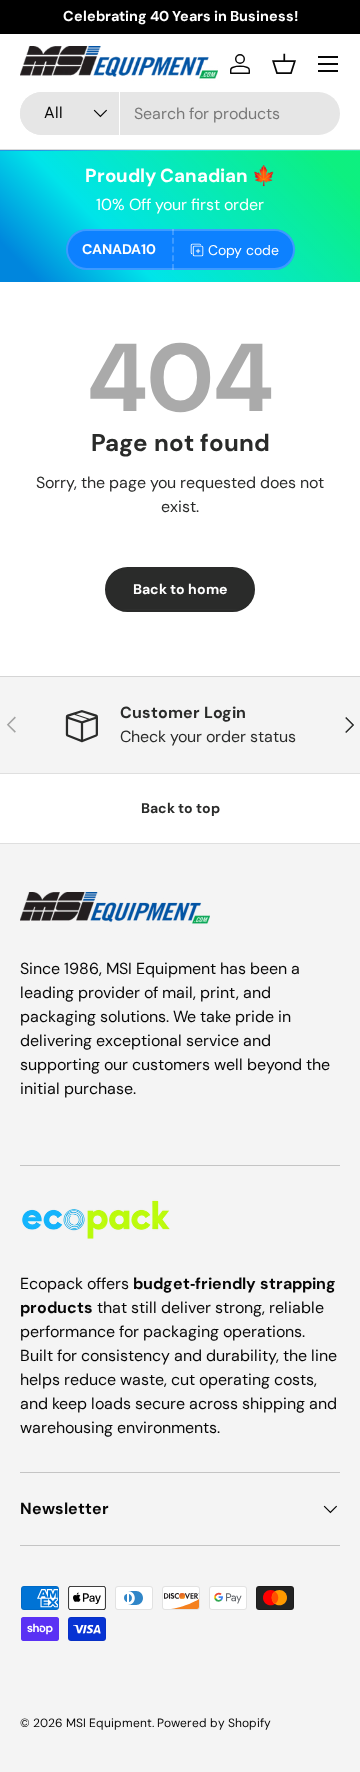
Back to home (180, 589)
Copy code (243, 250)
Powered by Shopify (214, 1723)
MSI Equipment (109, 1723)
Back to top (180, 808)
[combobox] (180, 113)
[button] (284, 64)
